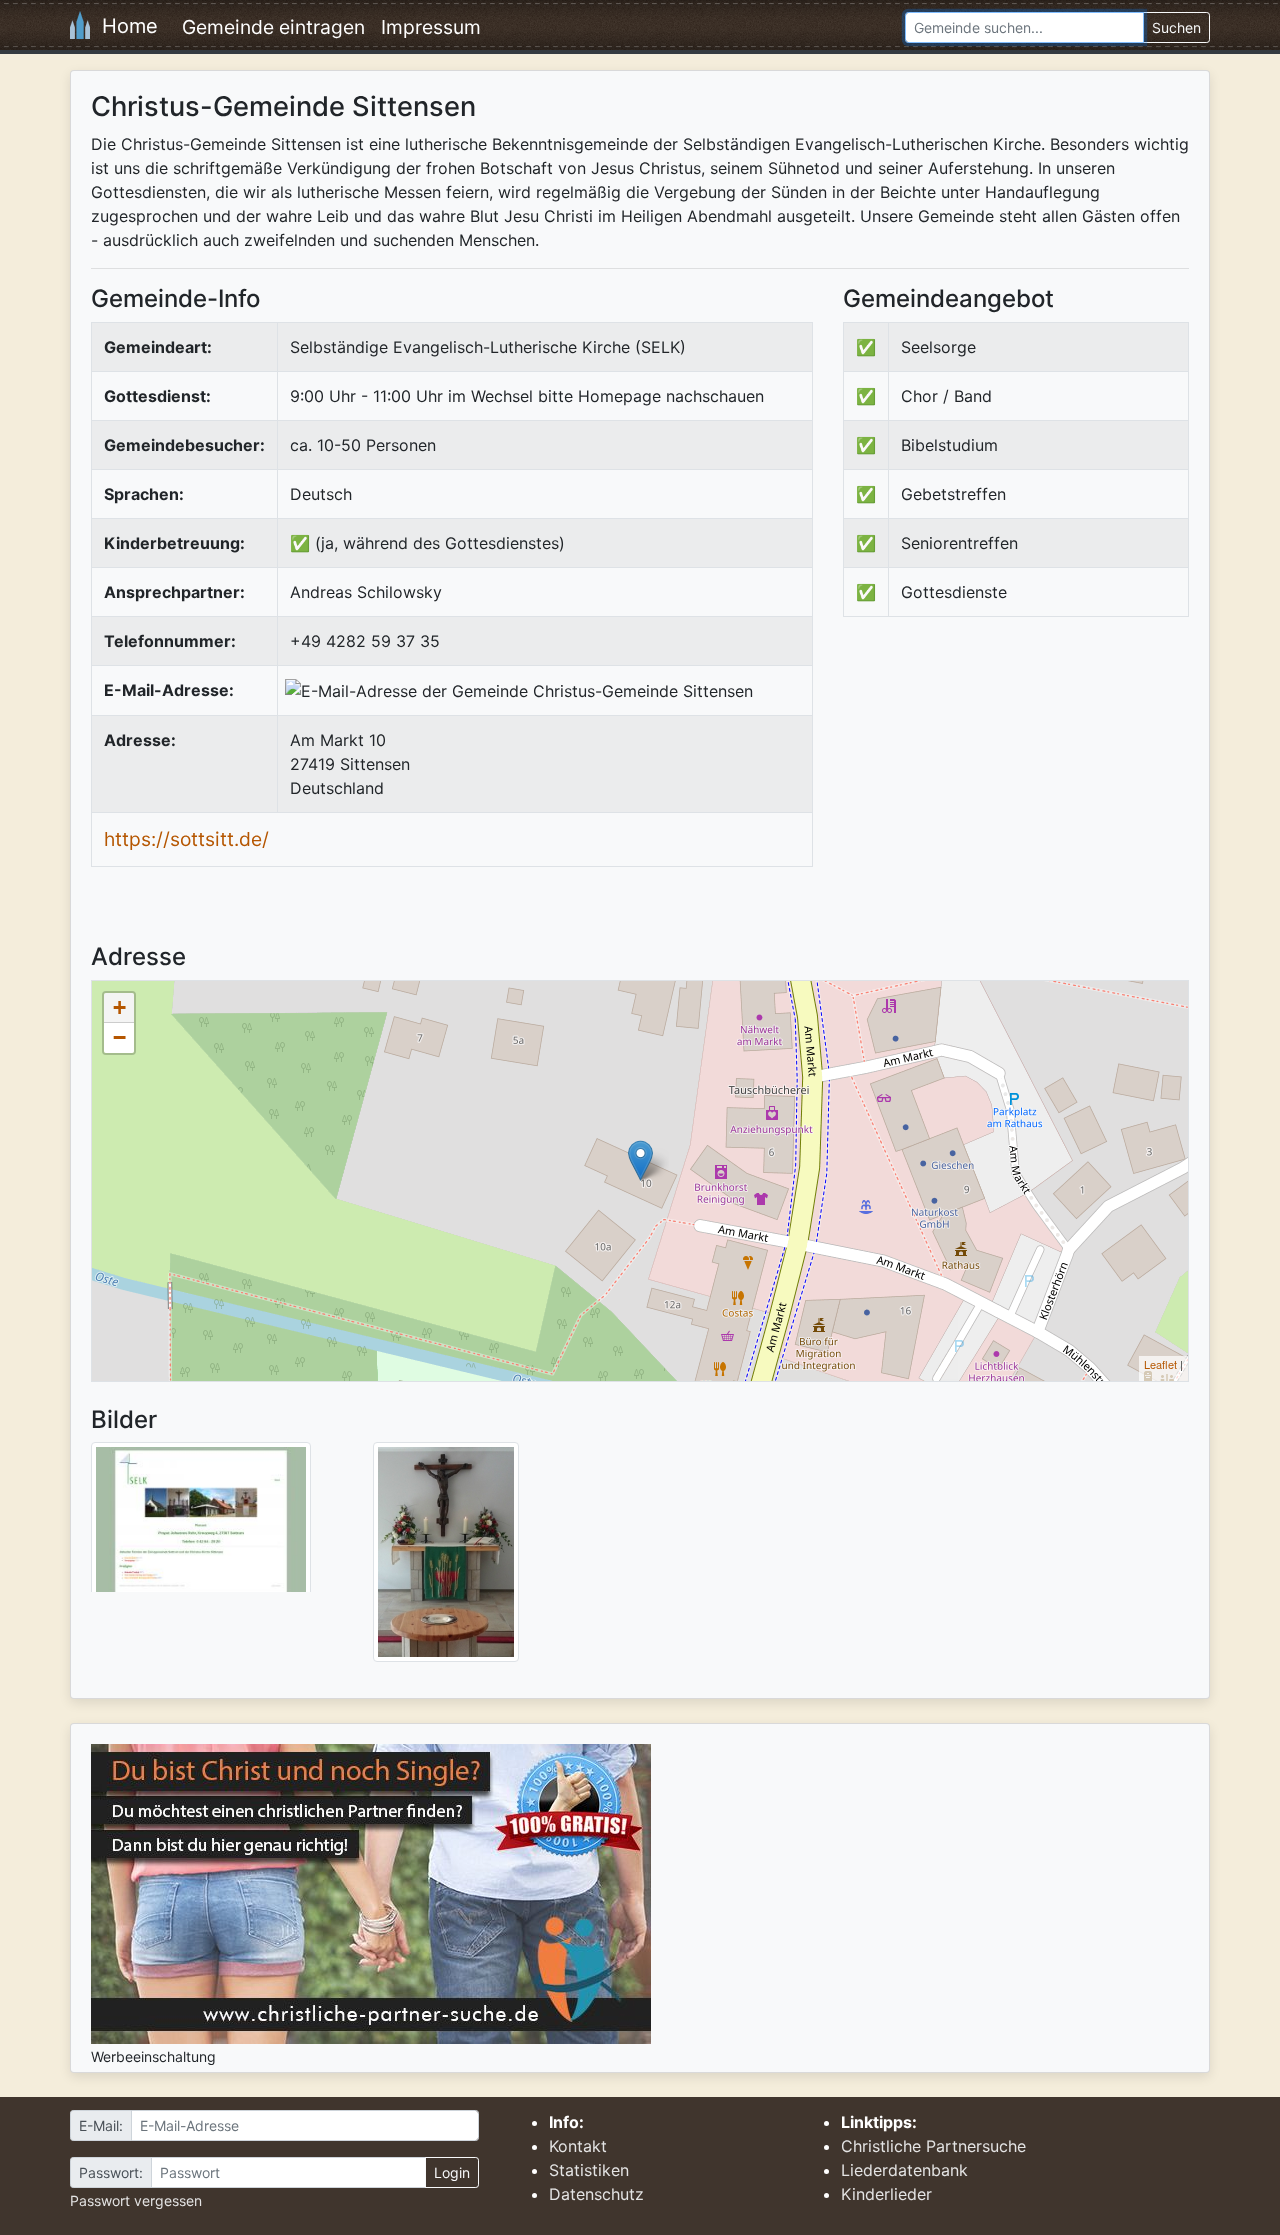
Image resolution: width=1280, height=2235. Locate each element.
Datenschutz (596, 2194)
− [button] (119, 1037)
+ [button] (119, 1007)
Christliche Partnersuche (933, 2146)
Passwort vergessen (136, 2200)
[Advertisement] (1011, 797)
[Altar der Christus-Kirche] (446, 1551)
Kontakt (578, 2146)
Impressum (431, 27)
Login (452, 2172)
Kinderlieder (886, 2194)
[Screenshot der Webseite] (201, 1524)
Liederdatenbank (904, 2170)
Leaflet (1160, 1364)
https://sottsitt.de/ (186, 839)
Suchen (1176, 27)
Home (124, 26)
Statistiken (589, 2170)
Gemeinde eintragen (273, 27)
